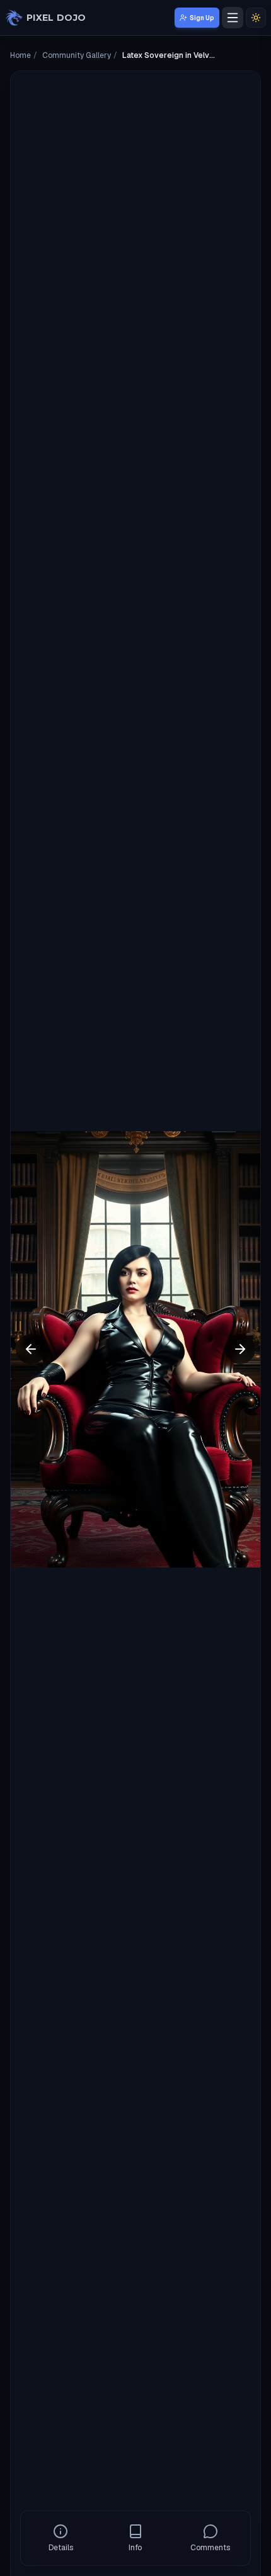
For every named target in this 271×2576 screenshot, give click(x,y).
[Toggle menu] (233, 18)
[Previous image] (31, 1349)
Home (20, 55)
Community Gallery (77, 55)
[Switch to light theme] (256, 18)
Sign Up (202, 18)
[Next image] (240, 1349)
